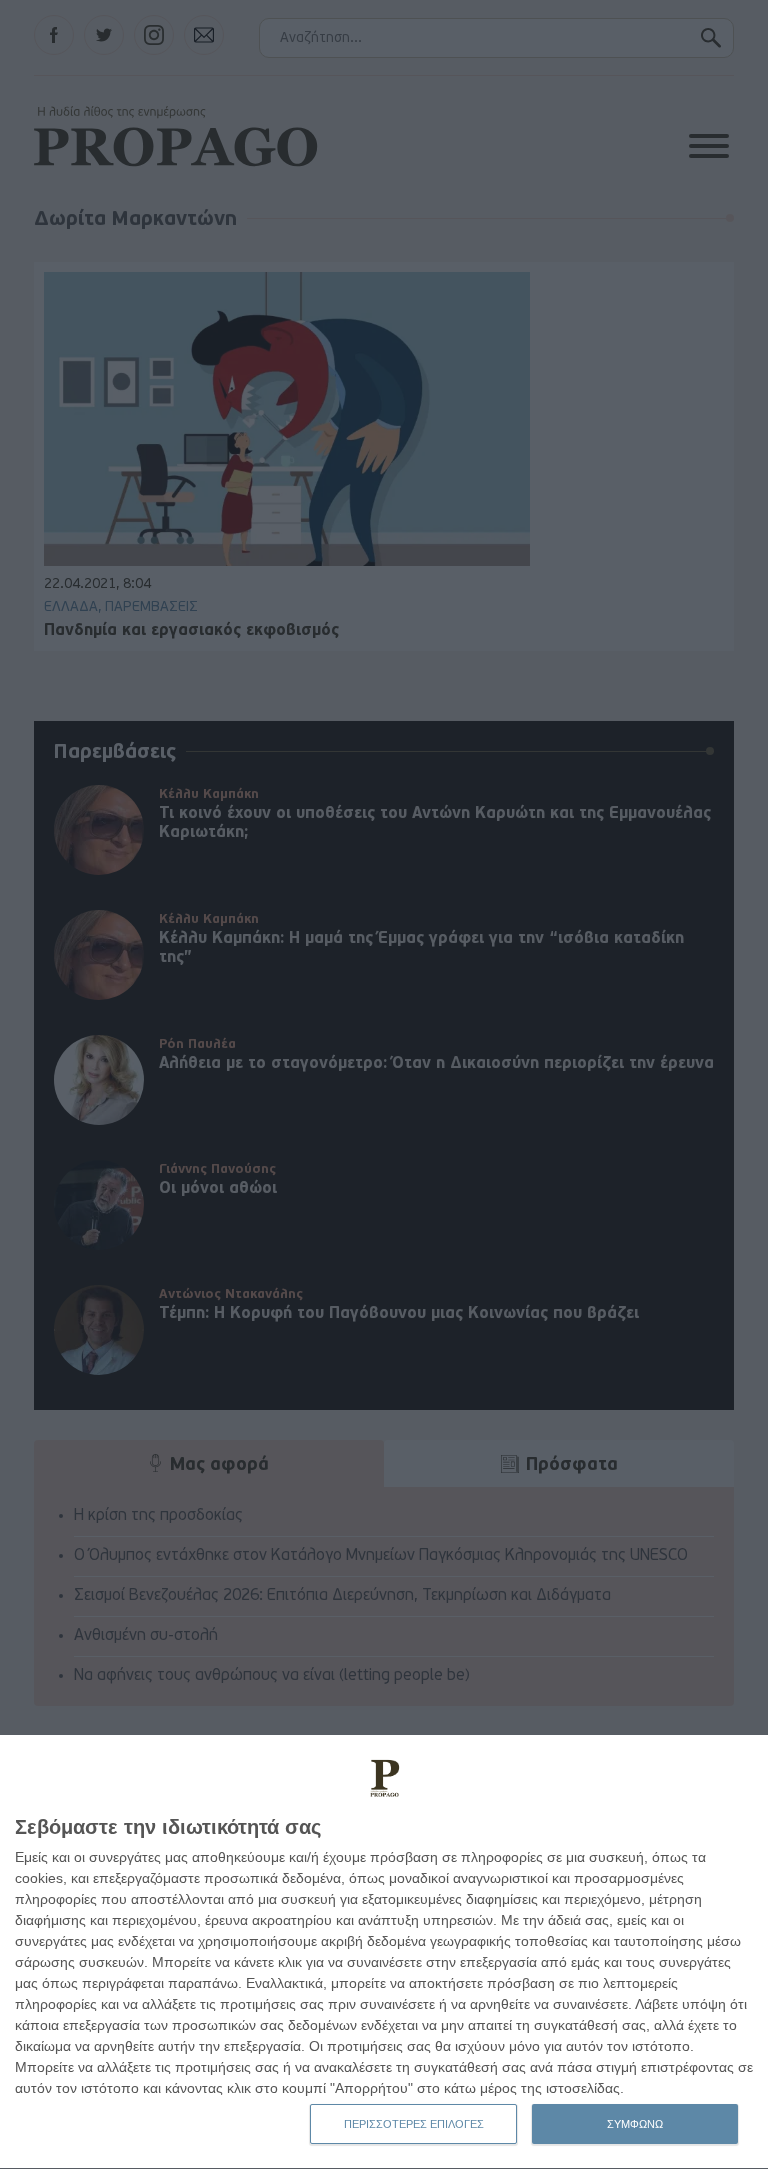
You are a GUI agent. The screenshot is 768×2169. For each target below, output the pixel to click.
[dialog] (384, 1952)
